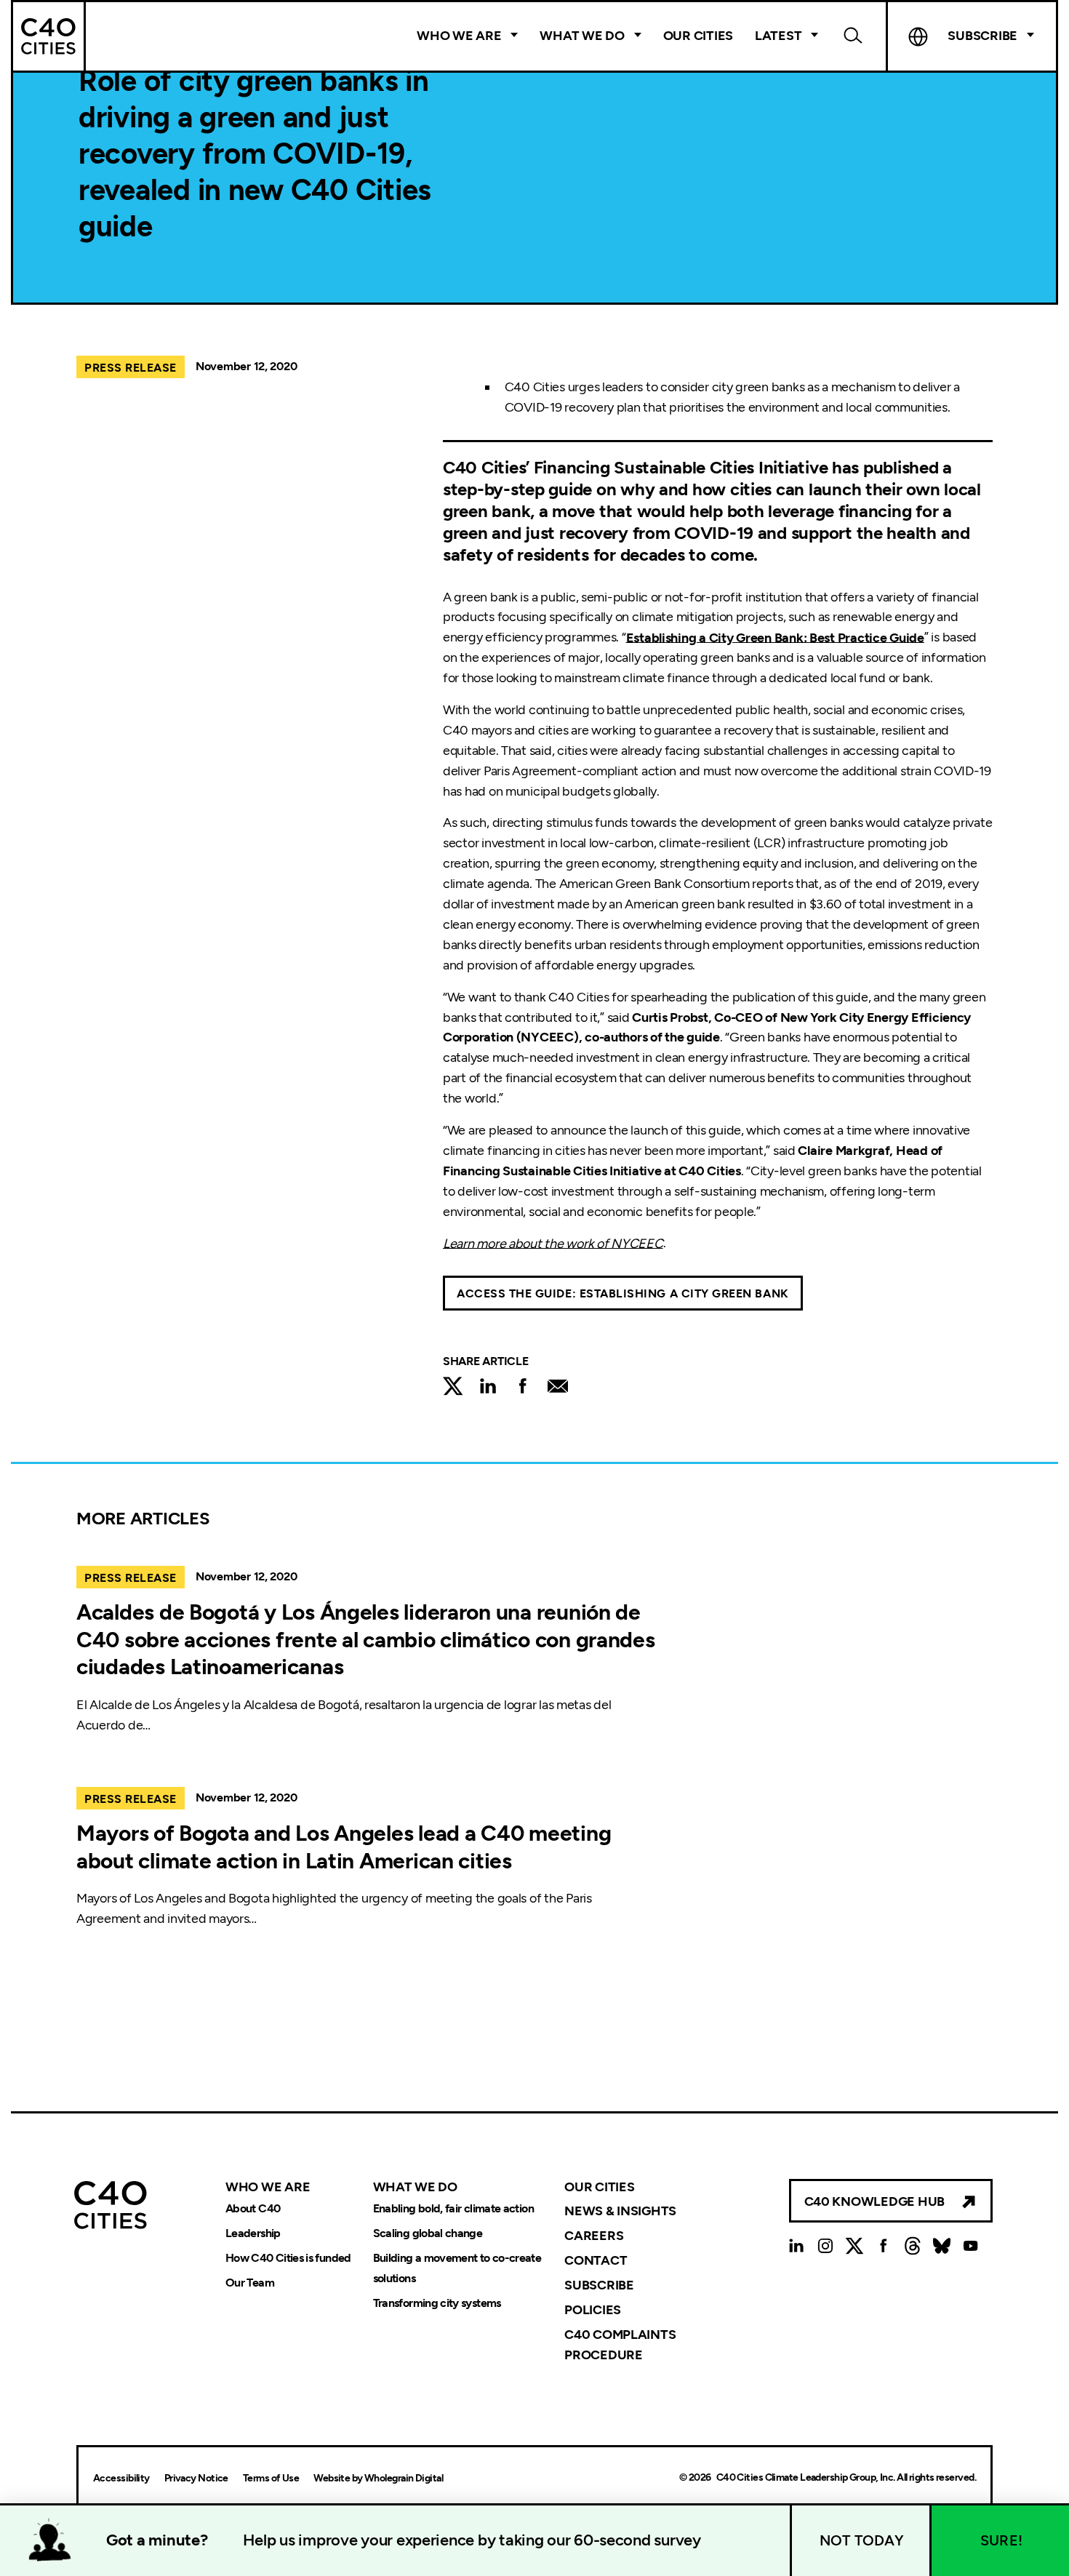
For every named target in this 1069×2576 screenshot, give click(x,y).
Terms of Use (271, 2478)
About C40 (253, 2208)
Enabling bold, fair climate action (453, 2208)
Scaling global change (428, 2233)
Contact (596, 2260)
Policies (593, 2310)
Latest (778, 36)
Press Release (131, 368)
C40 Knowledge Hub (874, 2201)
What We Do (582, 36)
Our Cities (698, 36)
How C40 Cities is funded (288, 2258)
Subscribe (599, 2285)
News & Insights (620, 2211)
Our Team (250, 2283)
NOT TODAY (862, 2540)
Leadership (253, 2233)
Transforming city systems (437, 2303)
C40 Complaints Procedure (620, 2345)
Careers (594, 2236)
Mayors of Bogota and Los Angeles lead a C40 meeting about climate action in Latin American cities (344, 1847)
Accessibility (121, 2478)
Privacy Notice (196, 2478)
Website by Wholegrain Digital (378, 2478)
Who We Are (459, 36)
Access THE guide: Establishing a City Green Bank (623, 1293)
